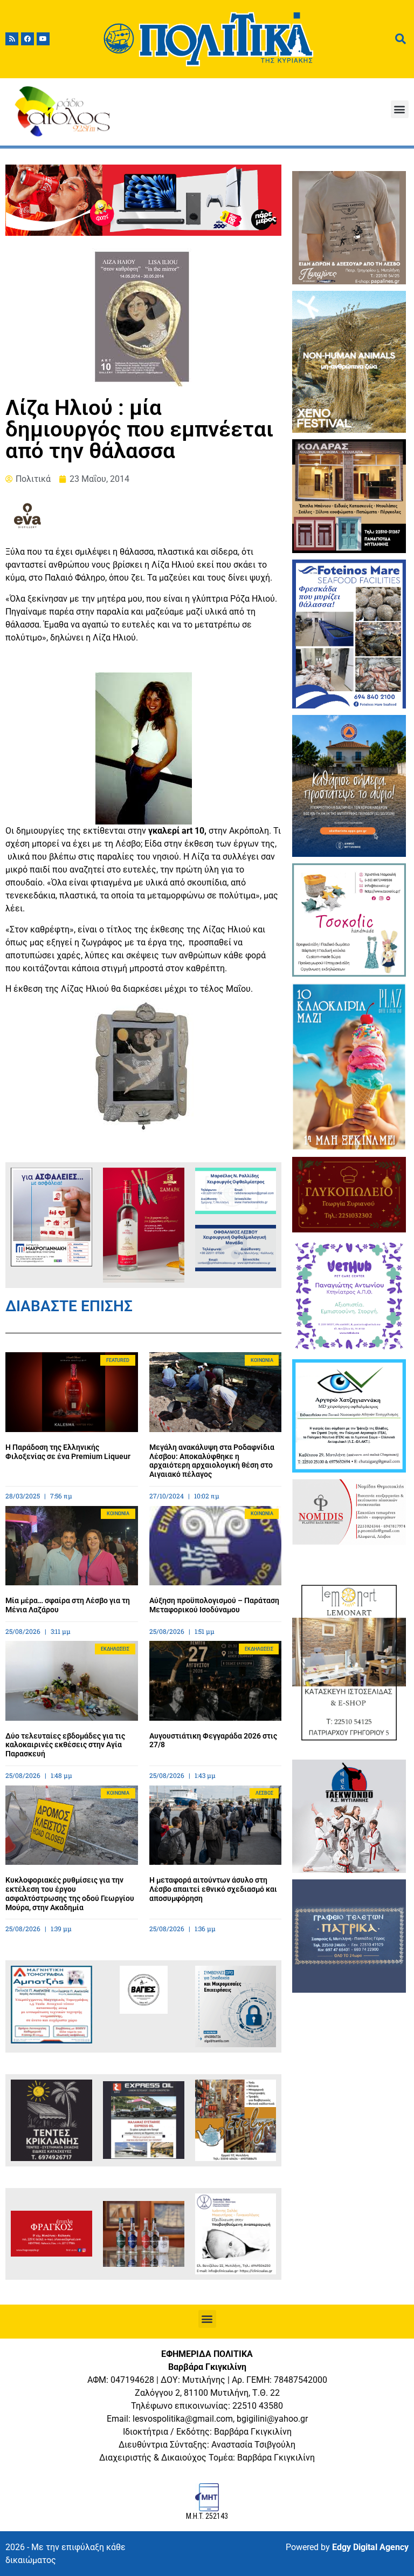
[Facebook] (27, 39)
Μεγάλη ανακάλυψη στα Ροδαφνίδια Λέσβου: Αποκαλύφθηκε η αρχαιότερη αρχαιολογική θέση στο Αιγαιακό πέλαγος (212, 1461)
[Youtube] (43, 39)
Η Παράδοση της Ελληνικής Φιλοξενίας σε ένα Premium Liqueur (68, 1452)
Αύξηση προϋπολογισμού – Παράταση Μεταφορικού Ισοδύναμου (214, 1605)
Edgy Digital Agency (370, 2547)
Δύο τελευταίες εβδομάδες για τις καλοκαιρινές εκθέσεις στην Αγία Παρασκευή (65, 1745)
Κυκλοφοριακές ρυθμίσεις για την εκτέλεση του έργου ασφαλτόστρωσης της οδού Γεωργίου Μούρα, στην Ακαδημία (70, 1893)
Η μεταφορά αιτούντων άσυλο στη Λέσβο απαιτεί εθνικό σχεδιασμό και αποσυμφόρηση (213, 1889)
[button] (400, 109)
